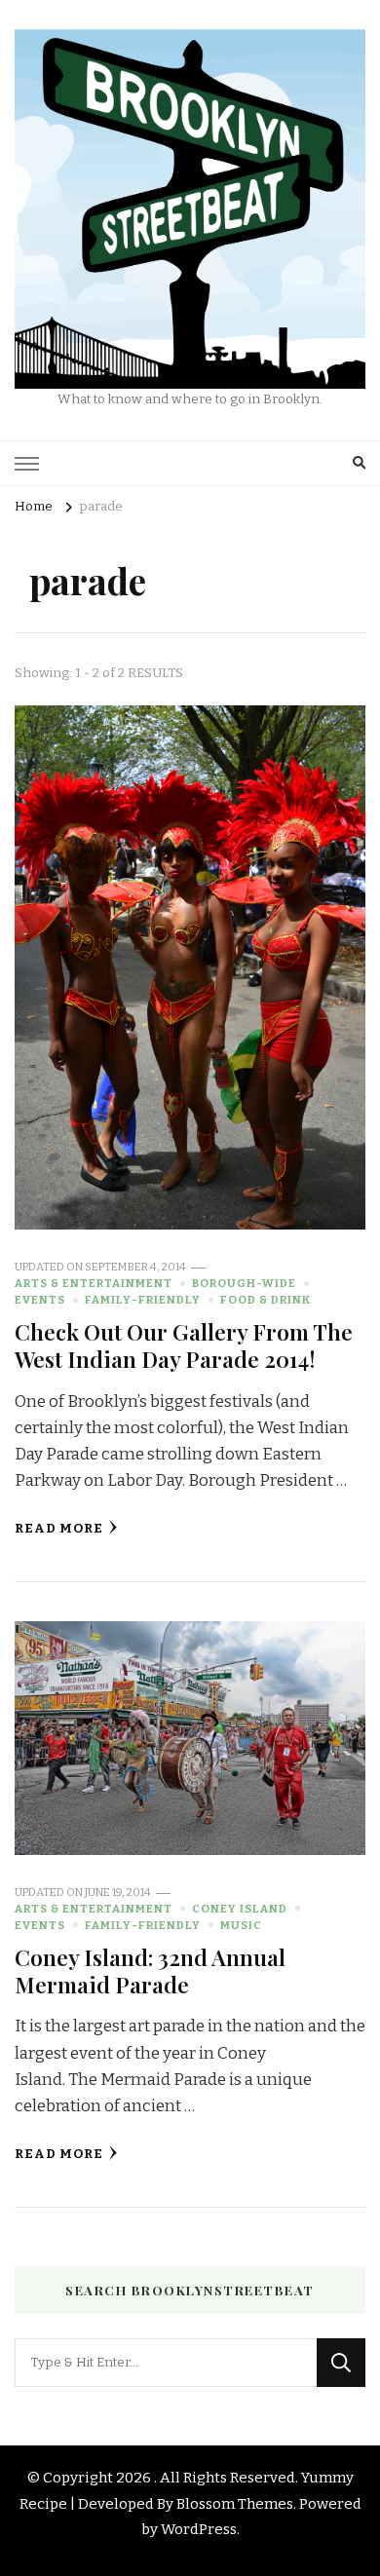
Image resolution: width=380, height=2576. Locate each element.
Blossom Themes (235, 2504)
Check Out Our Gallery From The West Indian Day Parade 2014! (184, 1345)
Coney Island (240, 1909)
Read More (59, 1529)
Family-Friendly (143, 1300)
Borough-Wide (244, 1283)
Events (40, 1300)
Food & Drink (266, 1300)
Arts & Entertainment (94, 1283)
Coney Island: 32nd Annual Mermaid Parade (150, 1970)
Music (241, 1925)
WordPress (199, 2529)
